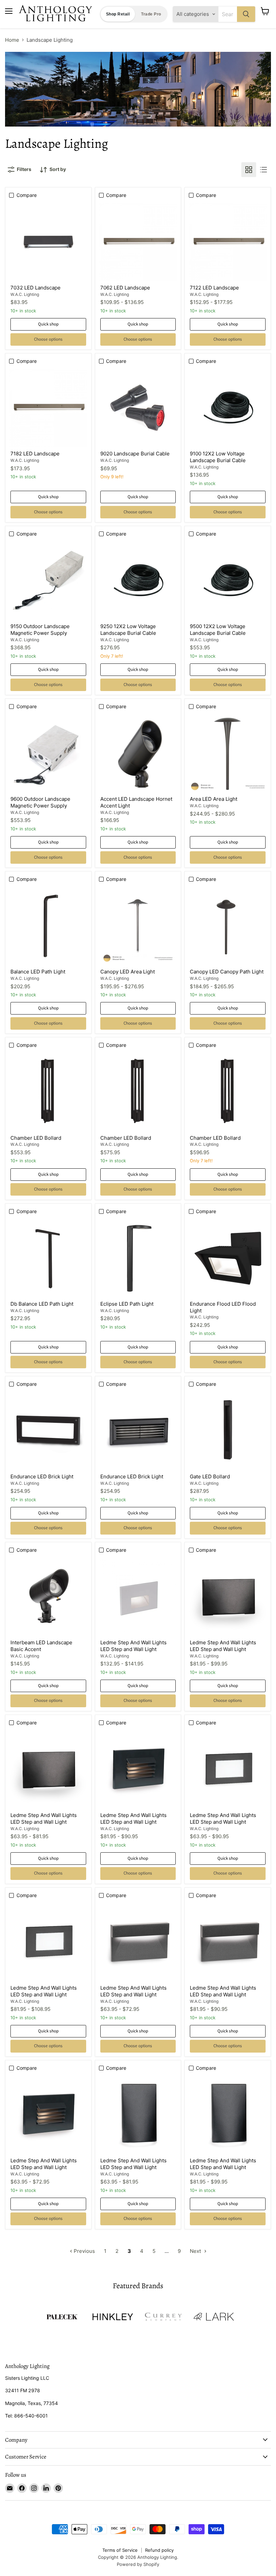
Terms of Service (120, 2550)
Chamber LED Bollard (36, 1138)
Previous (84, 2251)
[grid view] (249, 170)
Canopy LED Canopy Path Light (227, 972)
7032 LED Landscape (36, 288)
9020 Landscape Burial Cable (135, 454)
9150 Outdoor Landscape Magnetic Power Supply (40, 630)
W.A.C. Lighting (25, 294)
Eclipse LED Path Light (127, 1304)
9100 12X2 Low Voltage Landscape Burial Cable (218, 457)
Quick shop (48, 324)
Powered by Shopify (138, 2564)
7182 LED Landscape (35, 454)
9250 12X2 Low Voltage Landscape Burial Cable (128, 630)
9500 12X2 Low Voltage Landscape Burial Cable (218, 630)
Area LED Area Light (214, 799)
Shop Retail (118, 14)
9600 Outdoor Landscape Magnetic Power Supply (40, 802)
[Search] (246, 14)
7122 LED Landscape (214, 288)
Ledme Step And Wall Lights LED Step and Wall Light (133, 1646)
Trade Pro (151, 14)
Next (196, 2251)
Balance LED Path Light (38, 972)
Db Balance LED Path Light (42, 1304)
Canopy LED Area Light (128, 972)
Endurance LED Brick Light (42, 1476)
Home (12, 40)
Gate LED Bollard (210, 1476)
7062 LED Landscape (125, 288)
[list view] (264, 170)
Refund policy (159, 2550)
